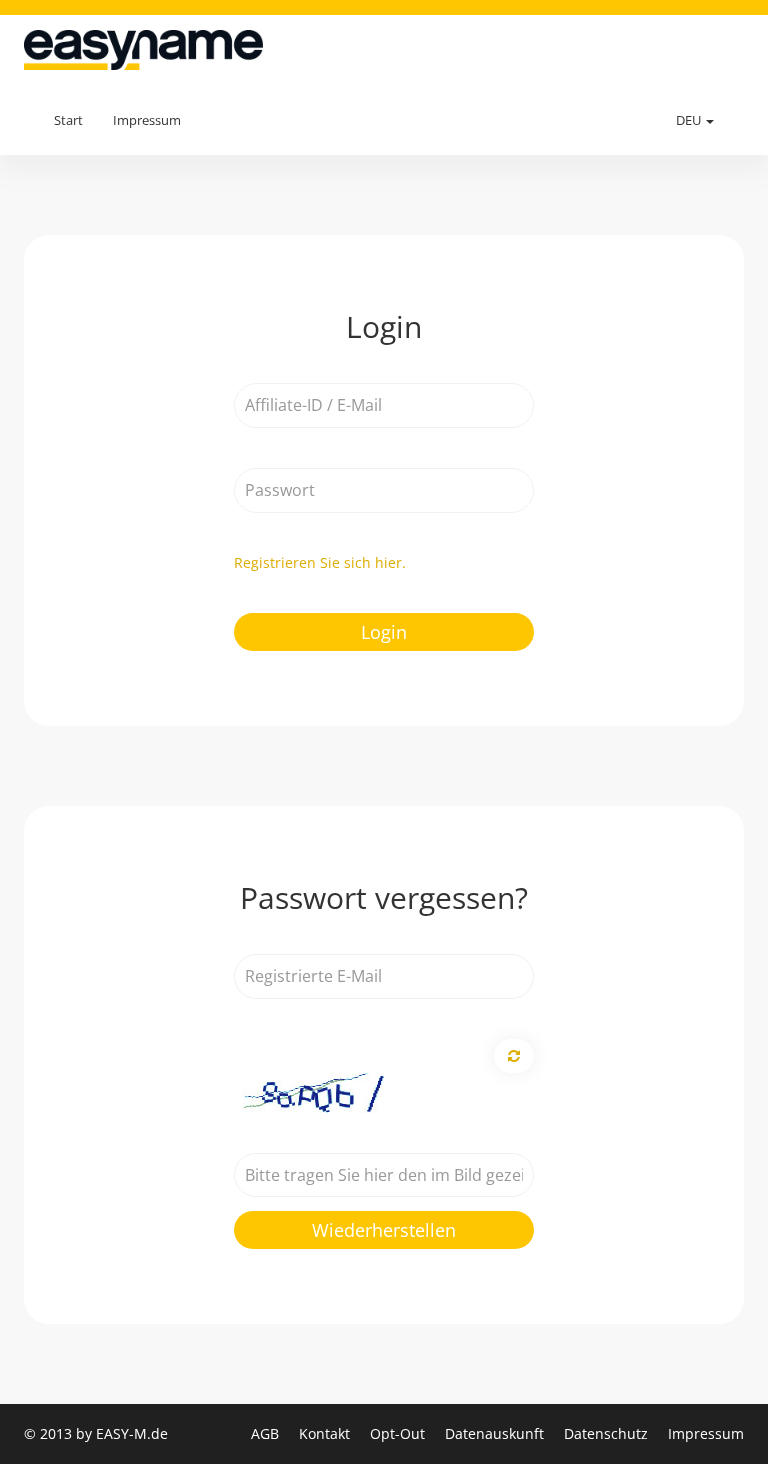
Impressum (147, 120)
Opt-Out (399, 1433)
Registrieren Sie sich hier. (320, 562)
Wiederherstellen (384, 1230)
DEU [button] (690, 120)
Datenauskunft (496, 1433)
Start (68, 120)
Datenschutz (608, 1433)
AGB (267, 1433)
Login (384, 632)
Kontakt (326, 1433)
